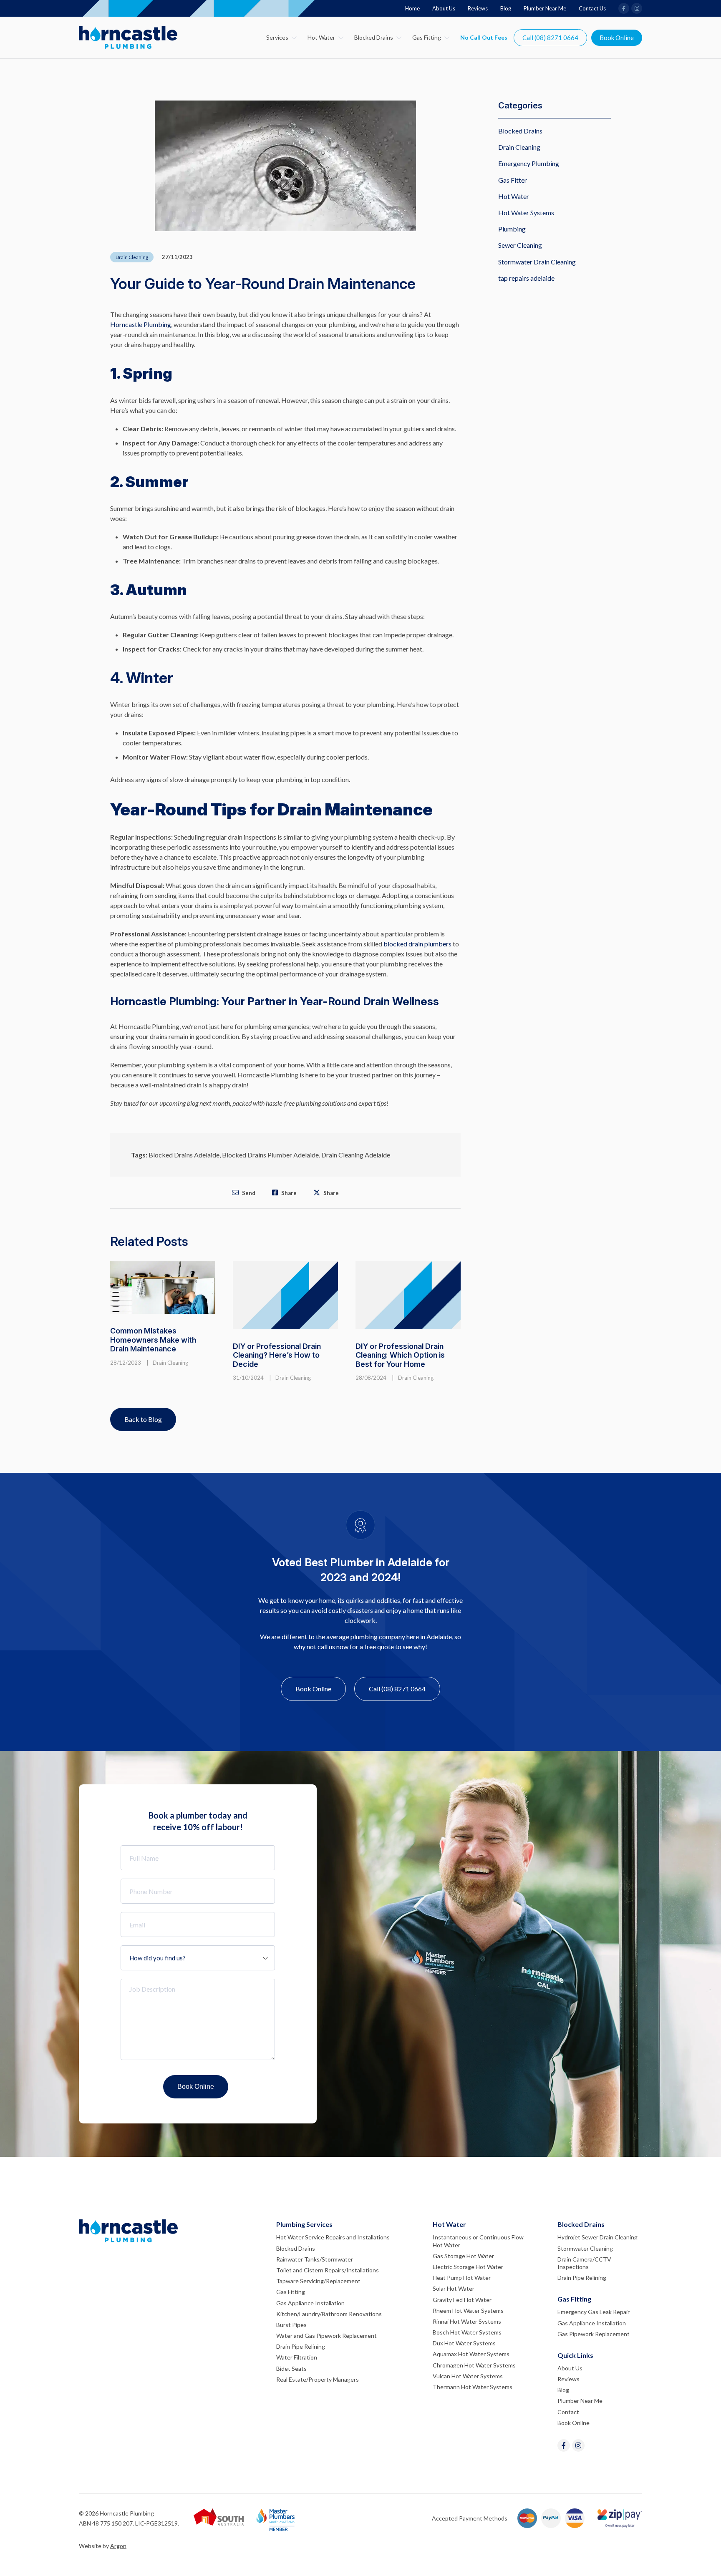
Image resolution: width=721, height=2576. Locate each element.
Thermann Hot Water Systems (473, 2387)
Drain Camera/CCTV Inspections (584, 2263)
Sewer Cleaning (520, 245)
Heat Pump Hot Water (462, 2278)
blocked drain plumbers (417, 944)
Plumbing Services (304, 2224)
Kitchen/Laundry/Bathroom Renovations (329, 2314)
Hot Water (321, 37)
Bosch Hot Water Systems (467, 2332)
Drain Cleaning (132, 257)
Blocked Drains (374, 37)
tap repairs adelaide (526, 278)
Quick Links (575, 2355)
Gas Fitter (513, 180)
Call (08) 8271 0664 (550, 38)
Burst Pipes (291, 2325)
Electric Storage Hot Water (468, 2267)
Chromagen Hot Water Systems (474, 2365)
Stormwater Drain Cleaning (537, 262)
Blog (506, 8)
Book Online (617, 38)
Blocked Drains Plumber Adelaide (270, 1155)
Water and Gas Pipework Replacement (326, 2336)
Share (288, 1193)
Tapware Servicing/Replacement (318, 2281)
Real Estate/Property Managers (318, 2379)
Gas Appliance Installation (310, 2303)
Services (277, 37)
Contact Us (592, 8)
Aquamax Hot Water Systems (471, 2354)
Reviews (478, 8)
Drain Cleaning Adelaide (356, 1155)
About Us (444, 8)
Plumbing (512, 229)
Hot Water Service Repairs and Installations (333, 2237)
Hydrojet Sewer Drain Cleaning (597, 2237)
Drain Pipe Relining (301, 2346)
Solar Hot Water (454, 2288)
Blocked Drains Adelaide (184, 1155)
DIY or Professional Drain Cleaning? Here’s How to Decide (277, 1355)
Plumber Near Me (545, 8)
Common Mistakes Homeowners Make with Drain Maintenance (153, 1340)
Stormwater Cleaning (585, 2248)
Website (90, 2546)
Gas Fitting (427, 37)
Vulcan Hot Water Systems (468, 2376)
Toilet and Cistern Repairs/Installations (328, 2270)
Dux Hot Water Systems (464, 2343)
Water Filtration (297, 2357)
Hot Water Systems (526, 213)
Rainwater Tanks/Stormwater (315, 2259)
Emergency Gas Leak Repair (594, 2312)
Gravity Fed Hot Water (462, 2300)
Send (248, 1193)
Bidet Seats (291, 2368)
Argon (118, 2546)
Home (412, 8)
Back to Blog (143, 1419)
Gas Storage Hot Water (463, 2256)
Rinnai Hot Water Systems (467, 2321)
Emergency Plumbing (529, 163)
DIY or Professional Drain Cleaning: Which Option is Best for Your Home (400, 1355)
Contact (568, 2412)
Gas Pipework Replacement (594, 2334)
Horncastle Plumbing (141, 324)
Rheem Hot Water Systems (468, 2311)
